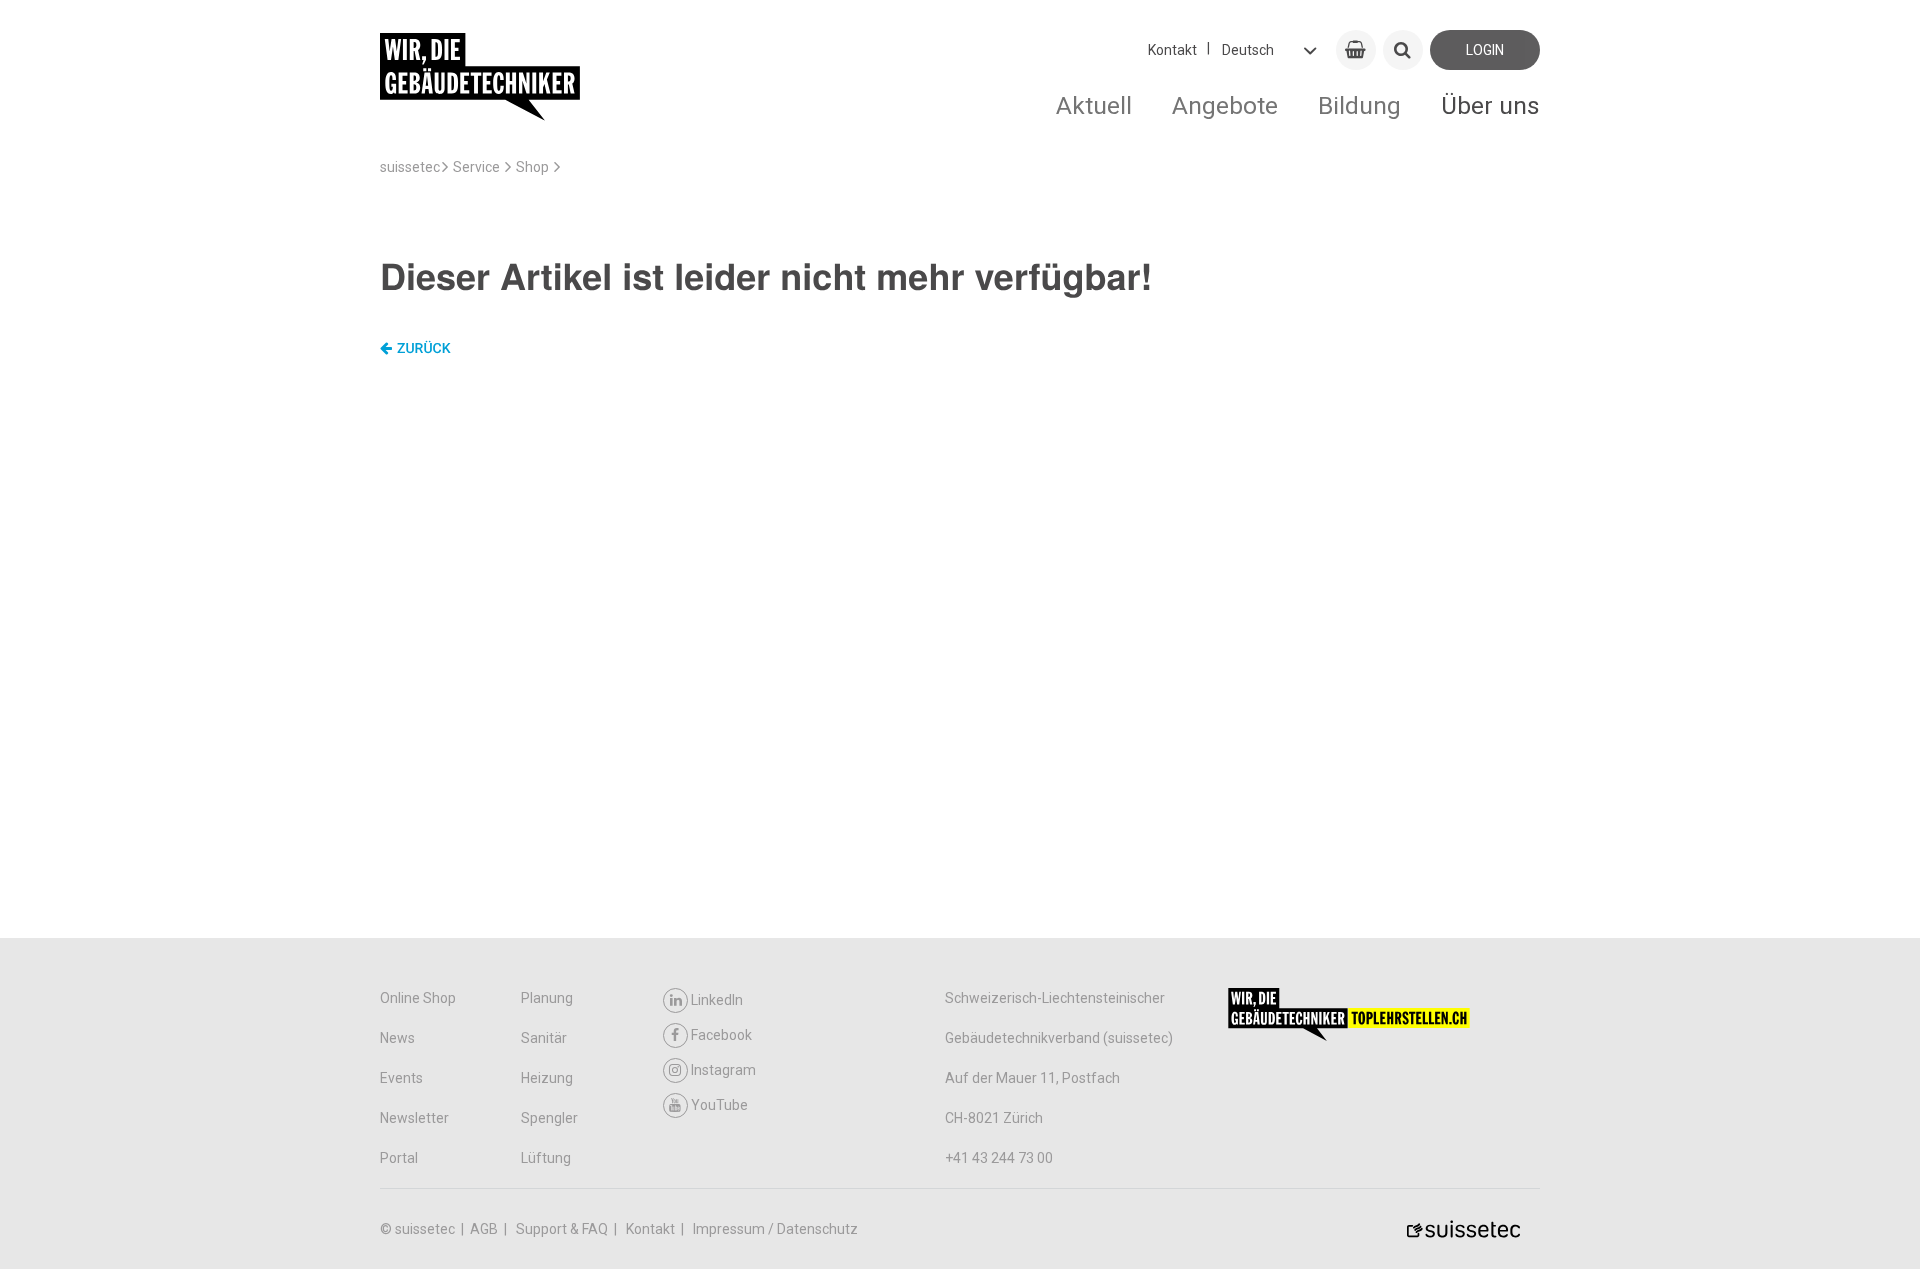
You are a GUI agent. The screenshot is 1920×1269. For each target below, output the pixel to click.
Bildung (1359, 105)
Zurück (424, 349)
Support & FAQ (563, 1229)
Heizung (547, 1078)
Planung (547, 998)
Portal (399, 1158)
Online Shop (418, 998)
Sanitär (544, 1038)
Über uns (1490, 105)
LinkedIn (717, 1000)
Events (401, 1078)
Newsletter (414, 1118)
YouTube (719, 1105)
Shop (532, 167)
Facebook (721, 1035)
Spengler (549, 1118)
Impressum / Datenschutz (775, 1229)
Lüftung (546, 1158)
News (397, 1038)
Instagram (723, 1070)
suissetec (410, 167)
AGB (485, 1229)
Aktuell (1094, 105)
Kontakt (1172, 50)
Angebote (1225, 105)
